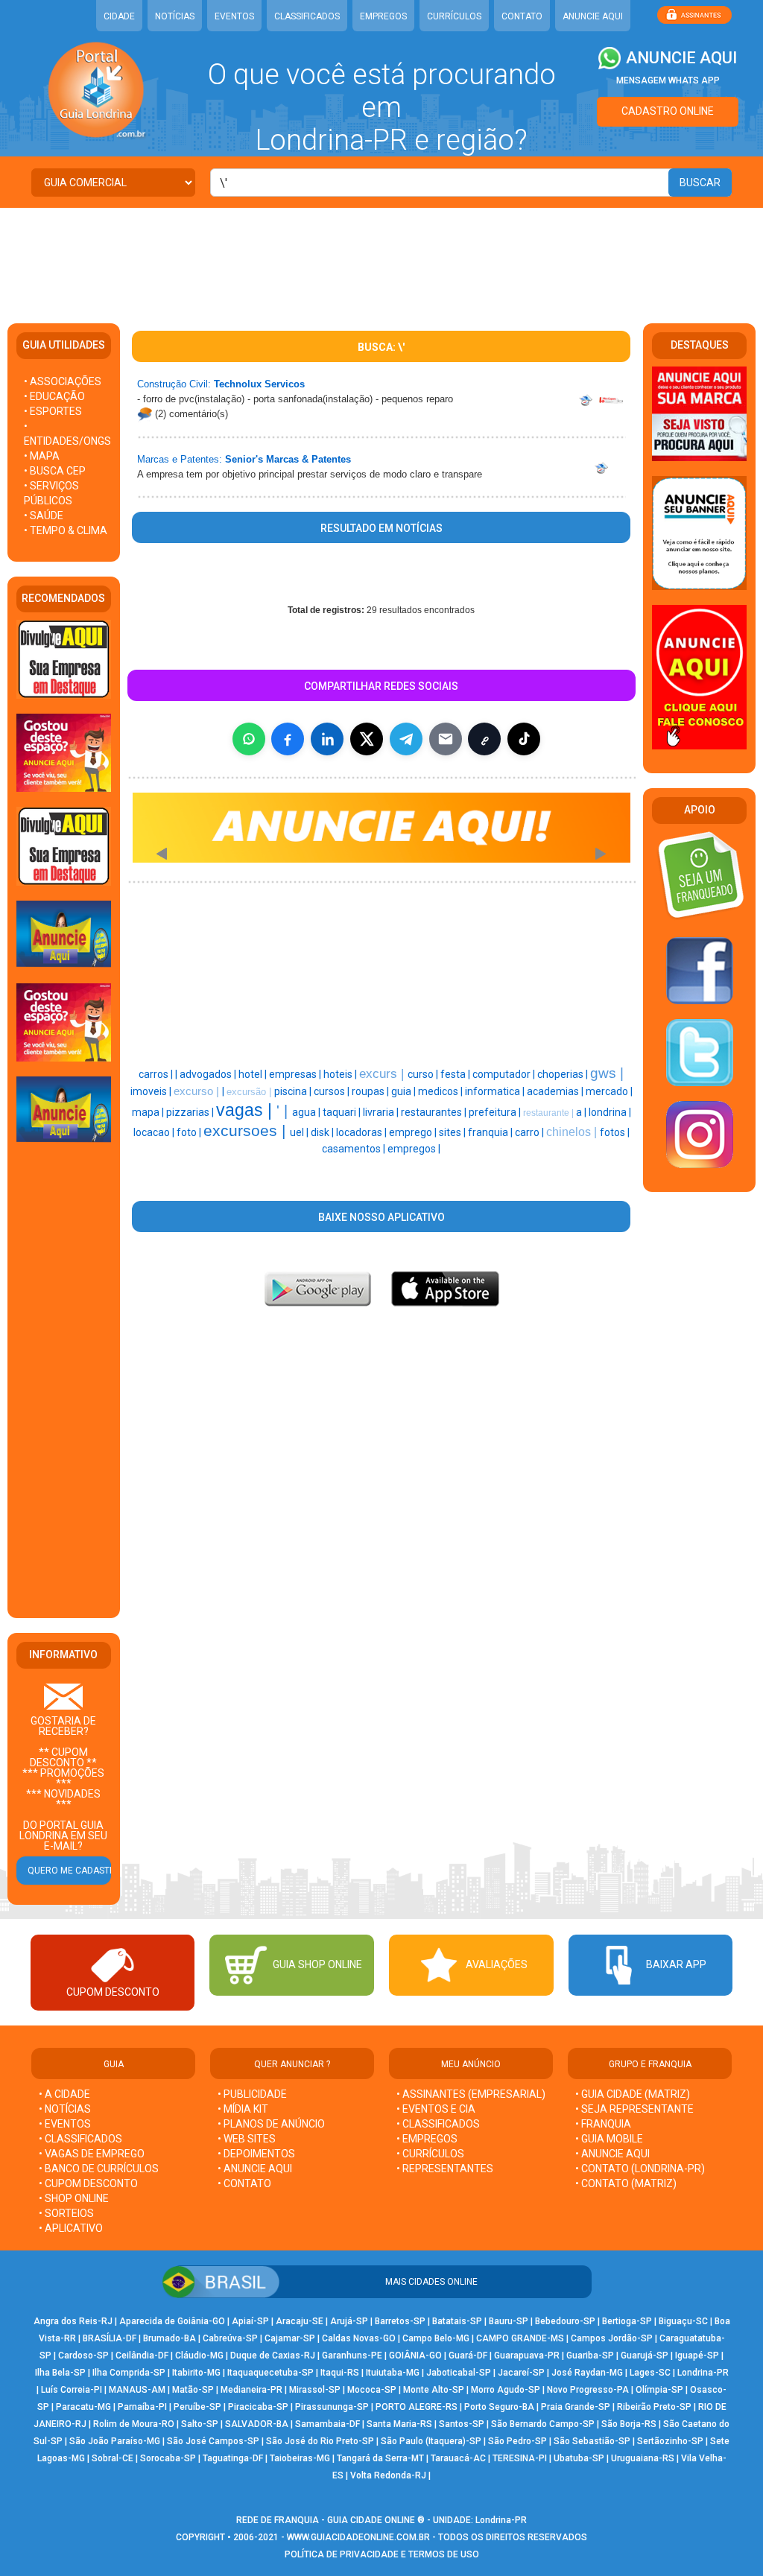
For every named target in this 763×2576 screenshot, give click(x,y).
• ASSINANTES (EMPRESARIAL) (471, 2094)
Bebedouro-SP (565, 2321)
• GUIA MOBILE (609, 2139)
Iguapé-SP (697, 2355)
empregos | (414, 1149)
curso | (424, 1074)
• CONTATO (244, 2183)
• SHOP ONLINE (74, 2198)
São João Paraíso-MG (115, 2441)
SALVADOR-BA (257, 2424)
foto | (190, 1132)
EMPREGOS (383, 16)
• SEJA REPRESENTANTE (636, 2109)
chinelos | (573, 1132)
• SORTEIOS (66, 2213)
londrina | (610, 1112)
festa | (456, 1074)
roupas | (371, 1091)
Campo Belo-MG (436, 2338)
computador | (505, 1074)
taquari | (343, 1112)
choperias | (564, 1074)
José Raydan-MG (587, 2373)
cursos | (333, 1091)
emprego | (414, 1132)
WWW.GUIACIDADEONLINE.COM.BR (358, 2537)
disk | (323, 1132)
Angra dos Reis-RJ (73, 2321)
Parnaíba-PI (142, 2407)
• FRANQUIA (604, 2124)
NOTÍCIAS (175, 16)
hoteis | (341, 1074)
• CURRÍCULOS (430, 2154)
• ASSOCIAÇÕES (63, 381)
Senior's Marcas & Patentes (288, 459)
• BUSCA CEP (55, 471)
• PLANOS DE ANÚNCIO (271, 2124)
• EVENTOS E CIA (436, 2109)
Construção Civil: (174, 384)
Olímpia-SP (659, 2390)
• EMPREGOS (427, 2139)
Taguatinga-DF (233, 2458)
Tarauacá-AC (458, 2458)
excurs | (383, 1073)
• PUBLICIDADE (252, 2094)
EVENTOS (234, 16)
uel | (300, 1132)
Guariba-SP (590, 2355)
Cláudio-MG (199, 2355)
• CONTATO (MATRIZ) (626, 2183)
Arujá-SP (349, 2321)
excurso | (198, 1091)
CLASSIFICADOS (307, 16)
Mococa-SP (372, 2390)
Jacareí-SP (521, 2373)
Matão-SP (193, 2390)
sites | (453, 1132)
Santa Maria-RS (399, 2424)
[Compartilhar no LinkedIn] (327, 739)
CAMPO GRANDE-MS (520, 2338)
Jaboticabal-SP (459, 2373)
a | (582, 1112)
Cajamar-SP (290, 2338)
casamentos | (355, 1149)
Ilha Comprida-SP (129, 2373)
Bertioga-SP (627, 2321)
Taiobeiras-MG (300, 2458)
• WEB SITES (247, 2139)
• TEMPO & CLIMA (66, 530)
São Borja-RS (629, 2424)
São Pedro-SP (517, 2441)
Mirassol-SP (315, 2390)
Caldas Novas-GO (359, 2338)
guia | (405, 1091)
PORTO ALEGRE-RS (417, 2407)
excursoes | (247, 1131)
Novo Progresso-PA (588, 2390)
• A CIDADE (64, 2094)
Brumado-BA (170, 2338)
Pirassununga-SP (332, 2407)
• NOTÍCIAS (65, 2109)
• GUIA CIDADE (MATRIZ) (633, 2094)
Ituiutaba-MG (393, 2373)
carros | (157, 1074)
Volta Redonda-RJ (388, 2475)
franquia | (491, 1132)
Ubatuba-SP (579, 2458)
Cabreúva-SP (230, 2338)
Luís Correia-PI (72, 2390)
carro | (531, 1132)
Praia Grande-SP (576, 2407)
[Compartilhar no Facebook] (288, 739)
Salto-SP (200, 2424)
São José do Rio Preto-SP (320, 2441)
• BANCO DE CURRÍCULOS (99, 2169)
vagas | (246, 1110)
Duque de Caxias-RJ (273, 2355)
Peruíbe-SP (197, 2407)
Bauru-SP (509, 2321)
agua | (307, 1112)
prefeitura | (496, 1112)
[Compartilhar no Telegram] (406, 739)
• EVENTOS (65, 2124)
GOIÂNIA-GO (415, 2355)
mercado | (609, 1091)
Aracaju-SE (300, 2321)
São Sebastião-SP (592, 2441)
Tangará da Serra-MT (380, 2458)
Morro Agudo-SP (506, 2390)
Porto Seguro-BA (499, 2407)
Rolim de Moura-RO (134, 2424)
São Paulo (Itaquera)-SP (431, 2441)
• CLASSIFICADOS (80, 2139)
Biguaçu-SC (683, 2321)
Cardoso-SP (83, 2355)
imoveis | (152, 1091)
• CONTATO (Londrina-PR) (640, 2169)
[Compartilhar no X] (367, 739)
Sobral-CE (113, 2458)
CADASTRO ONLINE (668, 111)
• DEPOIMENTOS (256, 2154)
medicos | (441, 1091)
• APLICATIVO (71, 2228)
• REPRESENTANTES (445, 2169)
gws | (607, 1073)
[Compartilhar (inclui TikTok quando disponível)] (524, 739)
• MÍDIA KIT (243, 2109)
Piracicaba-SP (258, 2407)
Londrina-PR (703, 2373)
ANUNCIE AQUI (593, 16)
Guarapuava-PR (527, 2355)
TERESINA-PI (520, 2458)
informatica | (496, 1091)
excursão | (250, 1092)
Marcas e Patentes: (180, 459)
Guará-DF (468, 2355)
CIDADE (119, 16)
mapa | (149, 1112)
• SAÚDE (44, 515)
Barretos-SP (400, 2321)
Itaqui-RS (340, 2373)
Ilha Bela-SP (60, 2373)
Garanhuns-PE (352, 2355)
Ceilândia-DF (142, 2355)
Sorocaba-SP (168, 2458)
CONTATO (522, 16)
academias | (556, 1091)
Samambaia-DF (327, 2424)
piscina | (294, 1091)
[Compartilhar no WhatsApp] (249, 739)
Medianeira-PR (251, 2390)
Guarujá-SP (645, 2355)
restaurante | (550, 1113)
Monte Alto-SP (434, 2390)
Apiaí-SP (250, 2321)
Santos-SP (462, 2424)
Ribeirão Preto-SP (654, 2407)
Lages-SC (650, 2373)
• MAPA (42, 456)
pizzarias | (191, 1112)
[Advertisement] (381, 256)
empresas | (296, 1074)
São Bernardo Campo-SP (543, 2424)
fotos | (615, 1132)
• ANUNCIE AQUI (255, 2169)
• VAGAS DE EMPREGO (92, 2154)
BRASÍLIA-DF (110, 2338)
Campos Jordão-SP (612, 2338)
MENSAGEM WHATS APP (668, 80)
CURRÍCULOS (454, 16)
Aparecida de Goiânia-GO (172, 2321)
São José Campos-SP (213, 2441)
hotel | (254, 1074)
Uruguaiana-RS (643, 2458)
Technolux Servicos (259, 384)
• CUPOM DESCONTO (88, 2183)
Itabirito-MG (196, 2373)
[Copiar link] (484, 739)
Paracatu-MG (83, 2407)
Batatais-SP (457, 2321)
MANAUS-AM (137, 2390)
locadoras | (362, 1132)
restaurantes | (435, 1112)
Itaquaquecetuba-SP (270, 2373)
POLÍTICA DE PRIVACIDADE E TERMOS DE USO (382, 2554)
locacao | (155, 1132)
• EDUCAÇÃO (54, 396)
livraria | (382, 1112)
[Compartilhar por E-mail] (446, 739)
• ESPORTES (53, 411)
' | (284, 1111)
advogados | (209, 1074)
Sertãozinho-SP (670, 2441)
